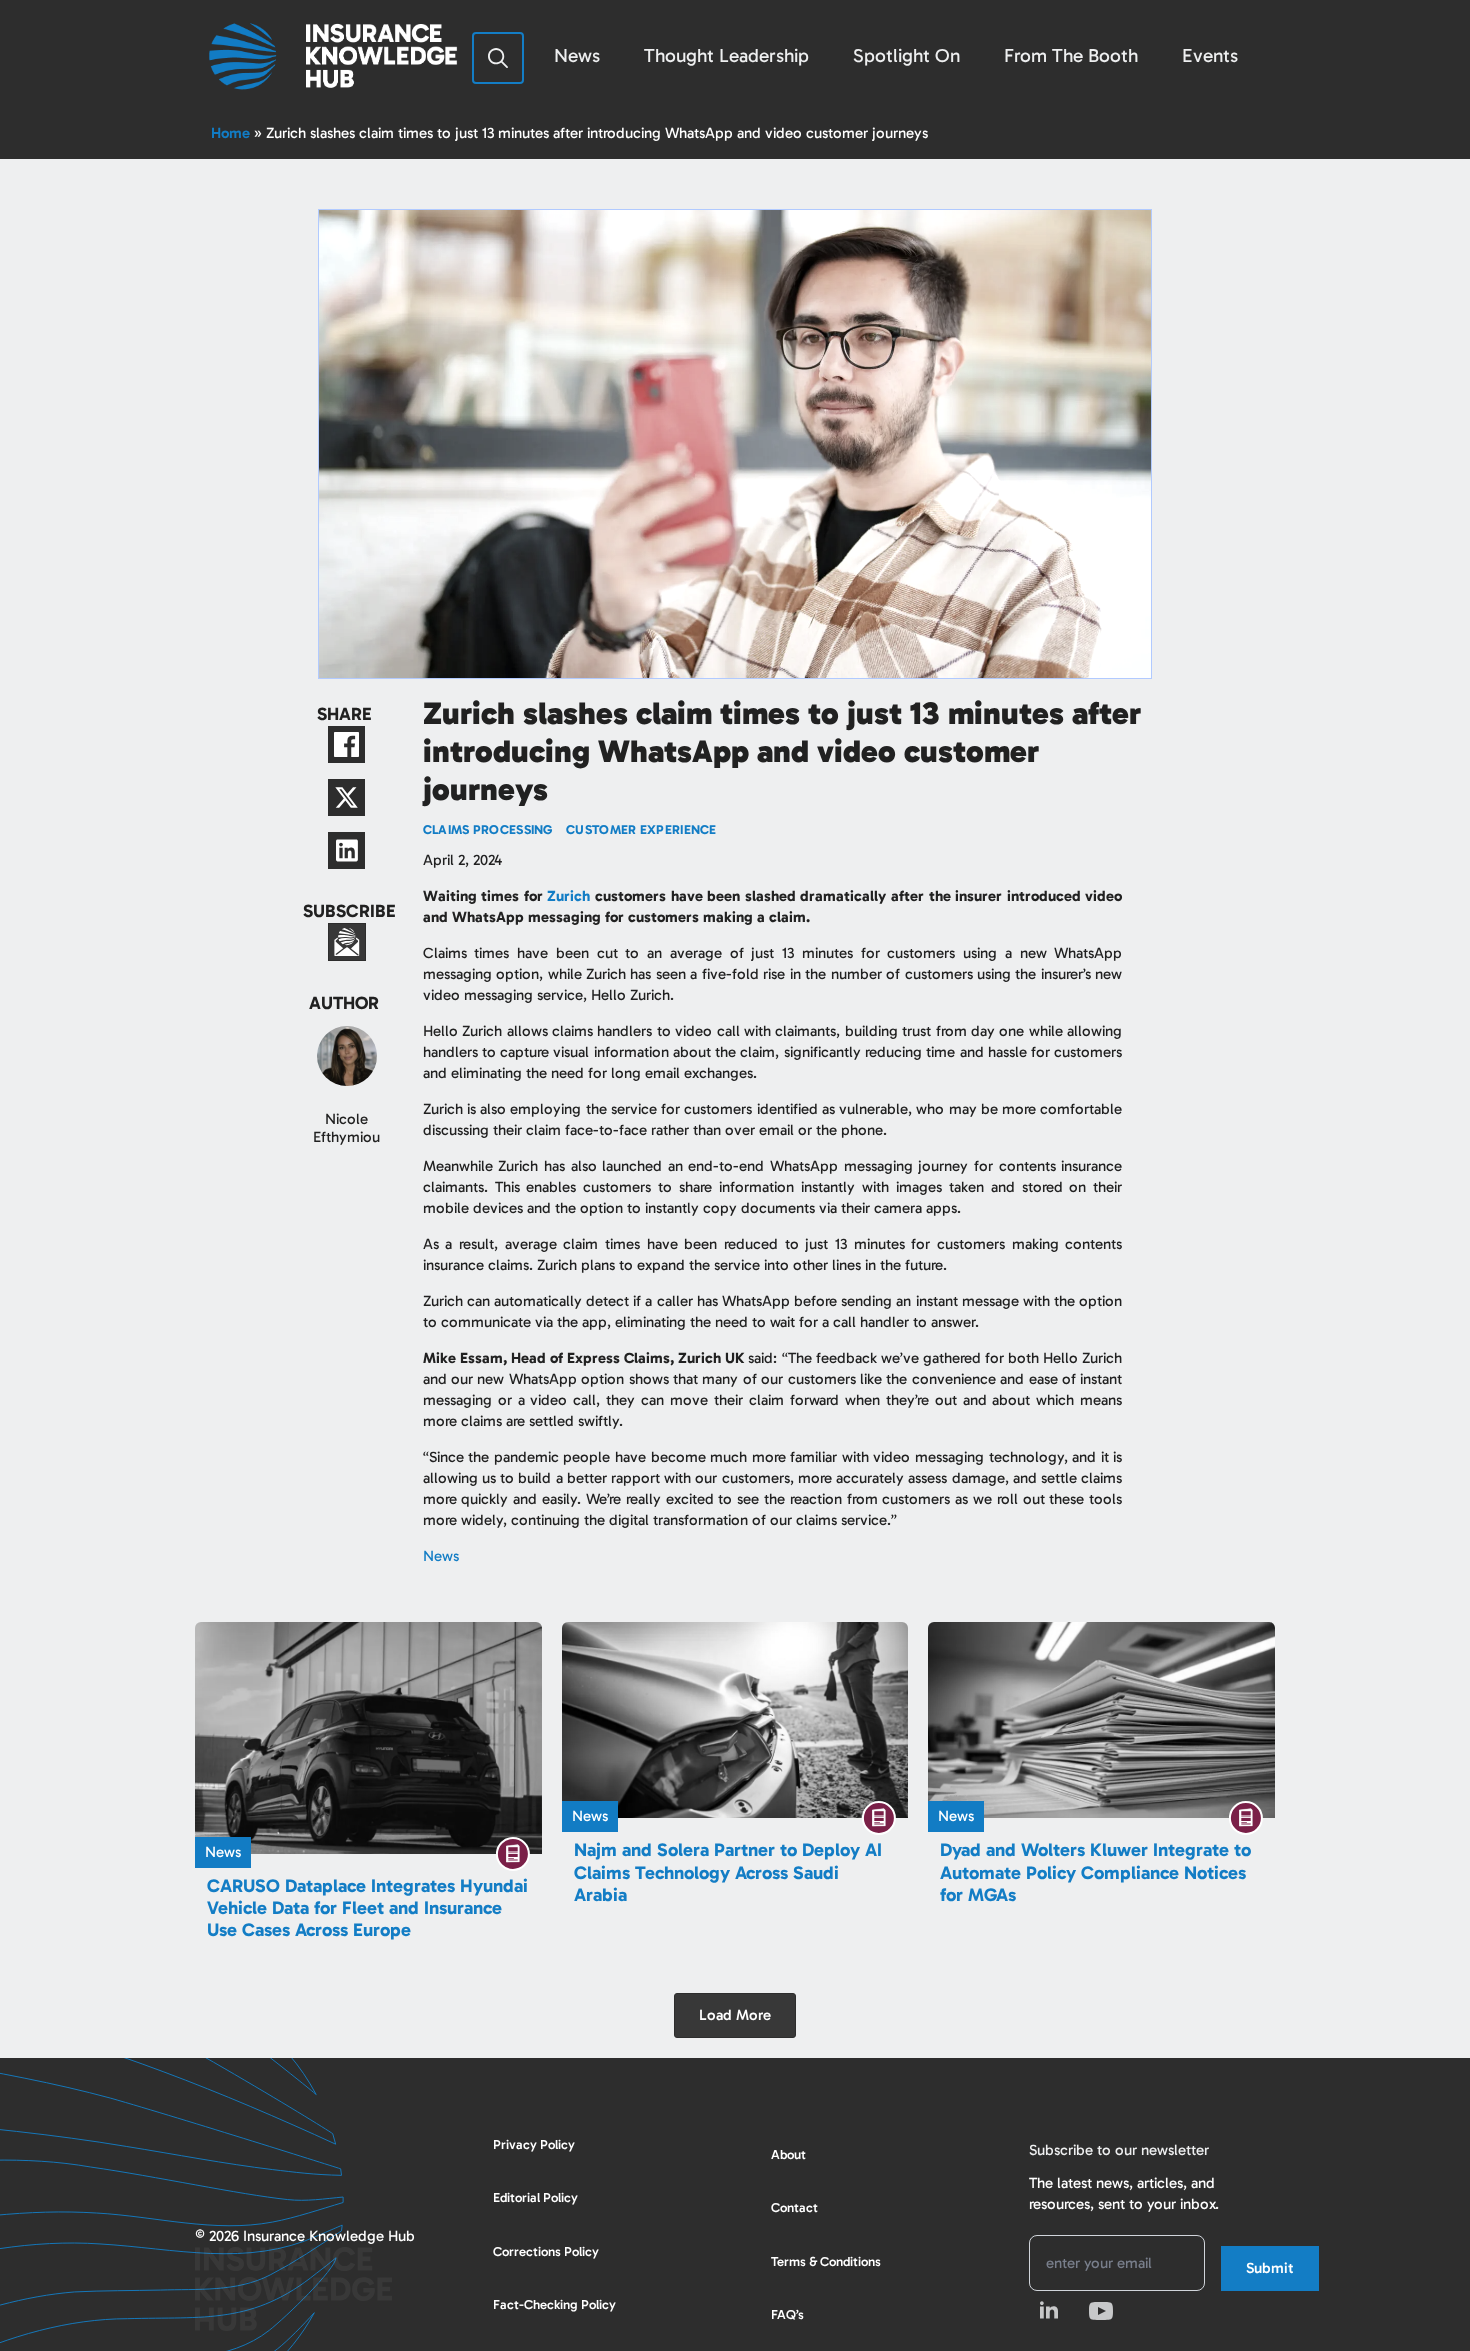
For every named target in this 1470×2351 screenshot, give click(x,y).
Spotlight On (906, 55)
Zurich (568, 896)
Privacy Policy (534, 2144)
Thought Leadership (726, 55)
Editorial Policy (535, 2197)
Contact (794, 2207)
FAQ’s (787, 2314)
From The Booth (1071, 55)
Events (1210, 55)
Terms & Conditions (826, 2261)
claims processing (488, 829)
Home (230, 133)
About (788, 2154)
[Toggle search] (498, 58)
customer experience (641, 829)
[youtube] (1101, 2311)
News (577, 55)
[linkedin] (1049, 2311)
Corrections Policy (546, 2251)
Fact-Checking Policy (554, 2304)
